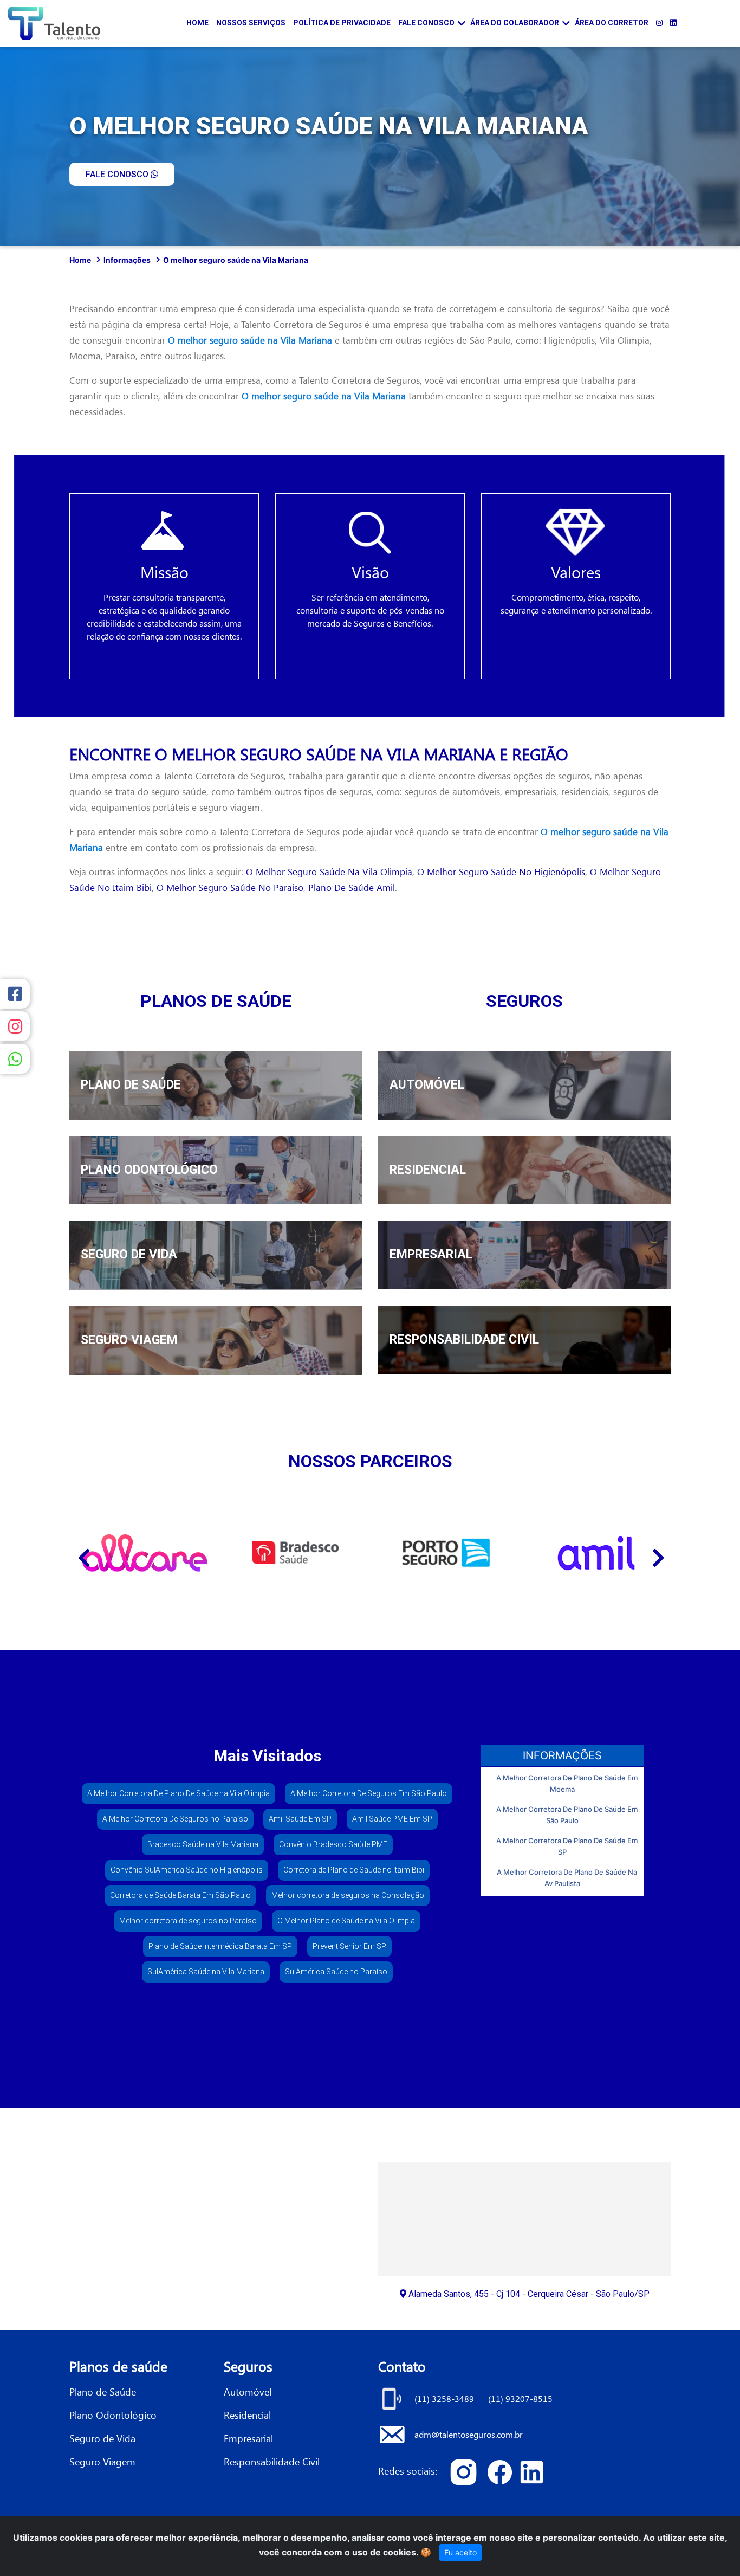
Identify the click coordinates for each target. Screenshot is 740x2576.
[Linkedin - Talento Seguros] (673, 23)
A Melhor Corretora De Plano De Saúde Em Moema (567, 1783)
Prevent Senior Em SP (349, 1946)
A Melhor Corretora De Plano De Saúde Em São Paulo (567, 1815)
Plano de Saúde (103, 2391)
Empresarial (248, 2438)
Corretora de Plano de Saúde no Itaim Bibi (354, 1870)
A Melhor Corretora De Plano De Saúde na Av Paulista (567, 1878)
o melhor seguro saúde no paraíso (230, 887)
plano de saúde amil (352, 887)
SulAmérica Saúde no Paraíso (336, 1972)
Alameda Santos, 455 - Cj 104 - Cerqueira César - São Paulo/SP (528, 2294)
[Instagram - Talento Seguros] (659, 23)
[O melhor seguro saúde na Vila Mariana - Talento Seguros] (467, 2471)
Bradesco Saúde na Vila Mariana (203, 1844)
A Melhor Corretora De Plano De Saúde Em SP (567, 1846)
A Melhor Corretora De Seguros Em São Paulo (369, 1793)
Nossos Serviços (251, 23)
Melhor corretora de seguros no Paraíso (188, 1921)
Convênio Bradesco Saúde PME (333, 1844)
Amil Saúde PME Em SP (392, 1819)
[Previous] (83, 1553)
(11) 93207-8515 (520, 2399)
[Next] (657, 1553)
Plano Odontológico (113, 2415)
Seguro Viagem (102, 2461)
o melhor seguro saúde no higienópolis (501, 872)
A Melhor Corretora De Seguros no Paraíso (175, 1819)
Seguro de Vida (102, 2438)
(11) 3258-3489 (445, 2399)
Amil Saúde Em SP (300, 1819)
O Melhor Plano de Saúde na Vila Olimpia (346, 1921)
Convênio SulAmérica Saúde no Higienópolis (187, 1870)
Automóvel (248, 2391)
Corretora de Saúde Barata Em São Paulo (180, 1895)
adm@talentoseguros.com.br (469, 2434)
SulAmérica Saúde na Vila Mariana (206, 1972)
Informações (127, 260)
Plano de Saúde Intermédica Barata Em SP (220, 1946)
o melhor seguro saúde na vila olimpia (329, 872)
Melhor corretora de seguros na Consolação (348, 1895)
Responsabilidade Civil (272, 2461)
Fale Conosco (426, 23)
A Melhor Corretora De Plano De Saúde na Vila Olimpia (178, 1793)
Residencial (247, 2415)
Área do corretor (612, 23)
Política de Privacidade (342, 23)
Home (197, 23)
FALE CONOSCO (118, 174)
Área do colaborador (515, 23)
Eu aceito (460, 2552)
